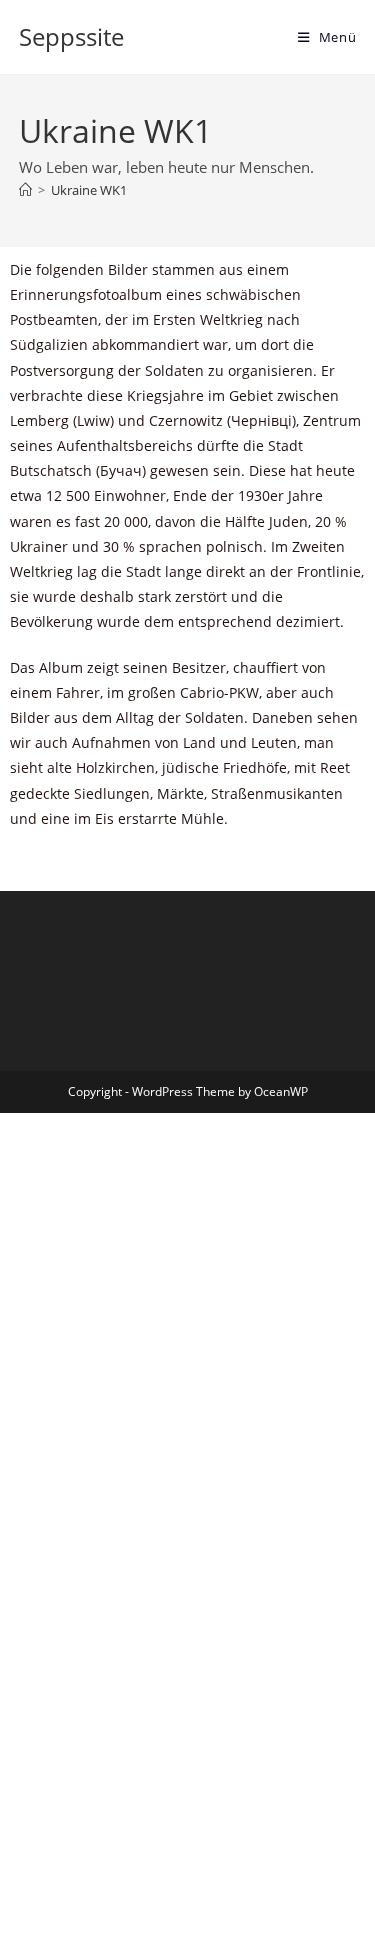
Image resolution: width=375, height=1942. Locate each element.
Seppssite (71, 36)
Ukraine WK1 (89, 190)
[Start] (25, 190)
